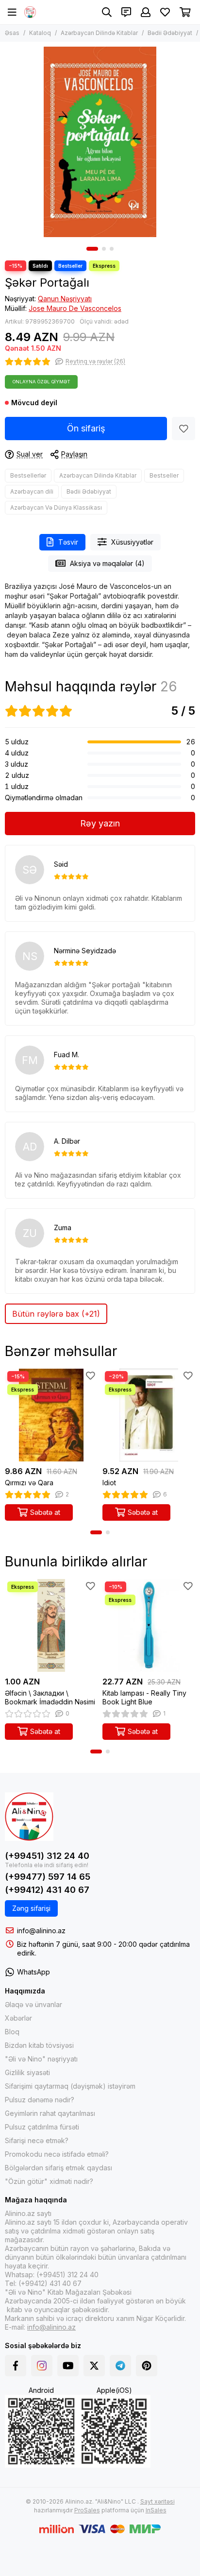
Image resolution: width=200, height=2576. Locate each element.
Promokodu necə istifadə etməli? (57, 2154)
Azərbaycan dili (32, 491)
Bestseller (164, 475)
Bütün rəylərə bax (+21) (56, 1314)
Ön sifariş (86, 428)
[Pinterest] (147, 2366)
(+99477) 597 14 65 (48, 1877)
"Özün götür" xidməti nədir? (49, 2181)
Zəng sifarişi (31, 1908)
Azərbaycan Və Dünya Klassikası (56, 507)
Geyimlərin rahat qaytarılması (50, 2113)
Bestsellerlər (28, 475)
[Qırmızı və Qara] (51, 1415)
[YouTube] (68, 2366)
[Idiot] (149, 1415)
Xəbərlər (18, 2018)
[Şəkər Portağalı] (100, 142)
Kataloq (40, 33)
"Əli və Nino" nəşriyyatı (41, 2059)
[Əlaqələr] (126, 12)
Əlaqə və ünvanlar (33, 2004)
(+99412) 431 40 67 (47, 1890)
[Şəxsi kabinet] (146, 12)
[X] (94, 2366)
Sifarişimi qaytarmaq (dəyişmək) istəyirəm (70, 2086)
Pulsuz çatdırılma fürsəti (42, 2127)
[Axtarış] (107, 12)
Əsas (12, 33)
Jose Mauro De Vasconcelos (75, 308)
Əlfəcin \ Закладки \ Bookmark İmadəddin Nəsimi (50, 1697)
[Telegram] (120, 2366)
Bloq (12, 2032)
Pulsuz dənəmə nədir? (40, 2100)
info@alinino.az (41, 1931)
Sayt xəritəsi (158, 2501)
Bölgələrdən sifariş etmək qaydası (58, 2168)
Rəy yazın (100, 823)
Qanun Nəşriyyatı (65, 299)
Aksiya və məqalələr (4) (107, 563)
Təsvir (68, 542)
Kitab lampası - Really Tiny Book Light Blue (144, 1697)
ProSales (87, 2510)
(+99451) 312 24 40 (47, 1856)
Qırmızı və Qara (29, 1483)
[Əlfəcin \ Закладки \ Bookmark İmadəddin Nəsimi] (51, 1625)
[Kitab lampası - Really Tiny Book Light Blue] (149, 1625)
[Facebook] (16, 2366)
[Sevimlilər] (183, 429)
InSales (156, 2510)
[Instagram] (42, 2366)
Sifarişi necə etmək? (37, 2140)
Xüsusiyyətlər (132, 542)
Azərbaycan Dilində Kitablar (99, 33)
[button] (92, 249)
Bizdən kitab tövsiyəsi (39, 2045)
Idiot (109, 1483)
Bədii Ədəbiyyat (170, 33)
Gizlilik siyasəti (27, 2072)
